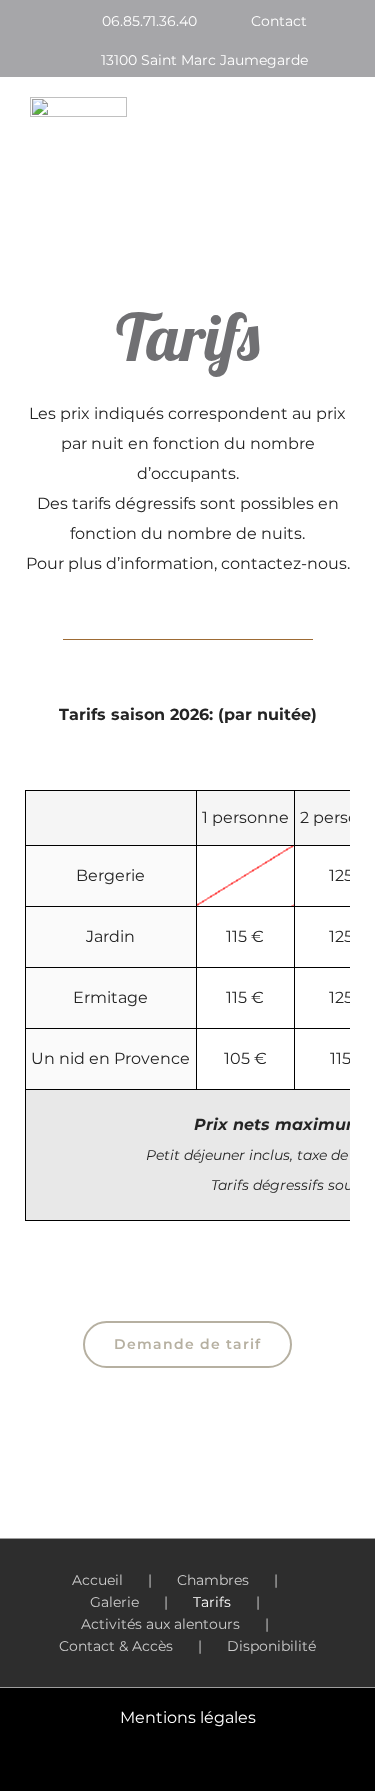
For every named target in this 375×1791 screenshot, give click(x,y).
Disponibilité (271, 1646)
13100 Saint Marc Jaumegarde (204, 60)
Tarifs (212, 1602)
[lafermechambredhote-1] (78, 104)
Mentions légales (188, 1717)
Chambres (213, 1580)
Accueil (97, 1580)
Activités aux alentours (160, 1624)
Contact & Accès (116, 1646)
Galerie (114, 1602)
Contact (279, 21)
